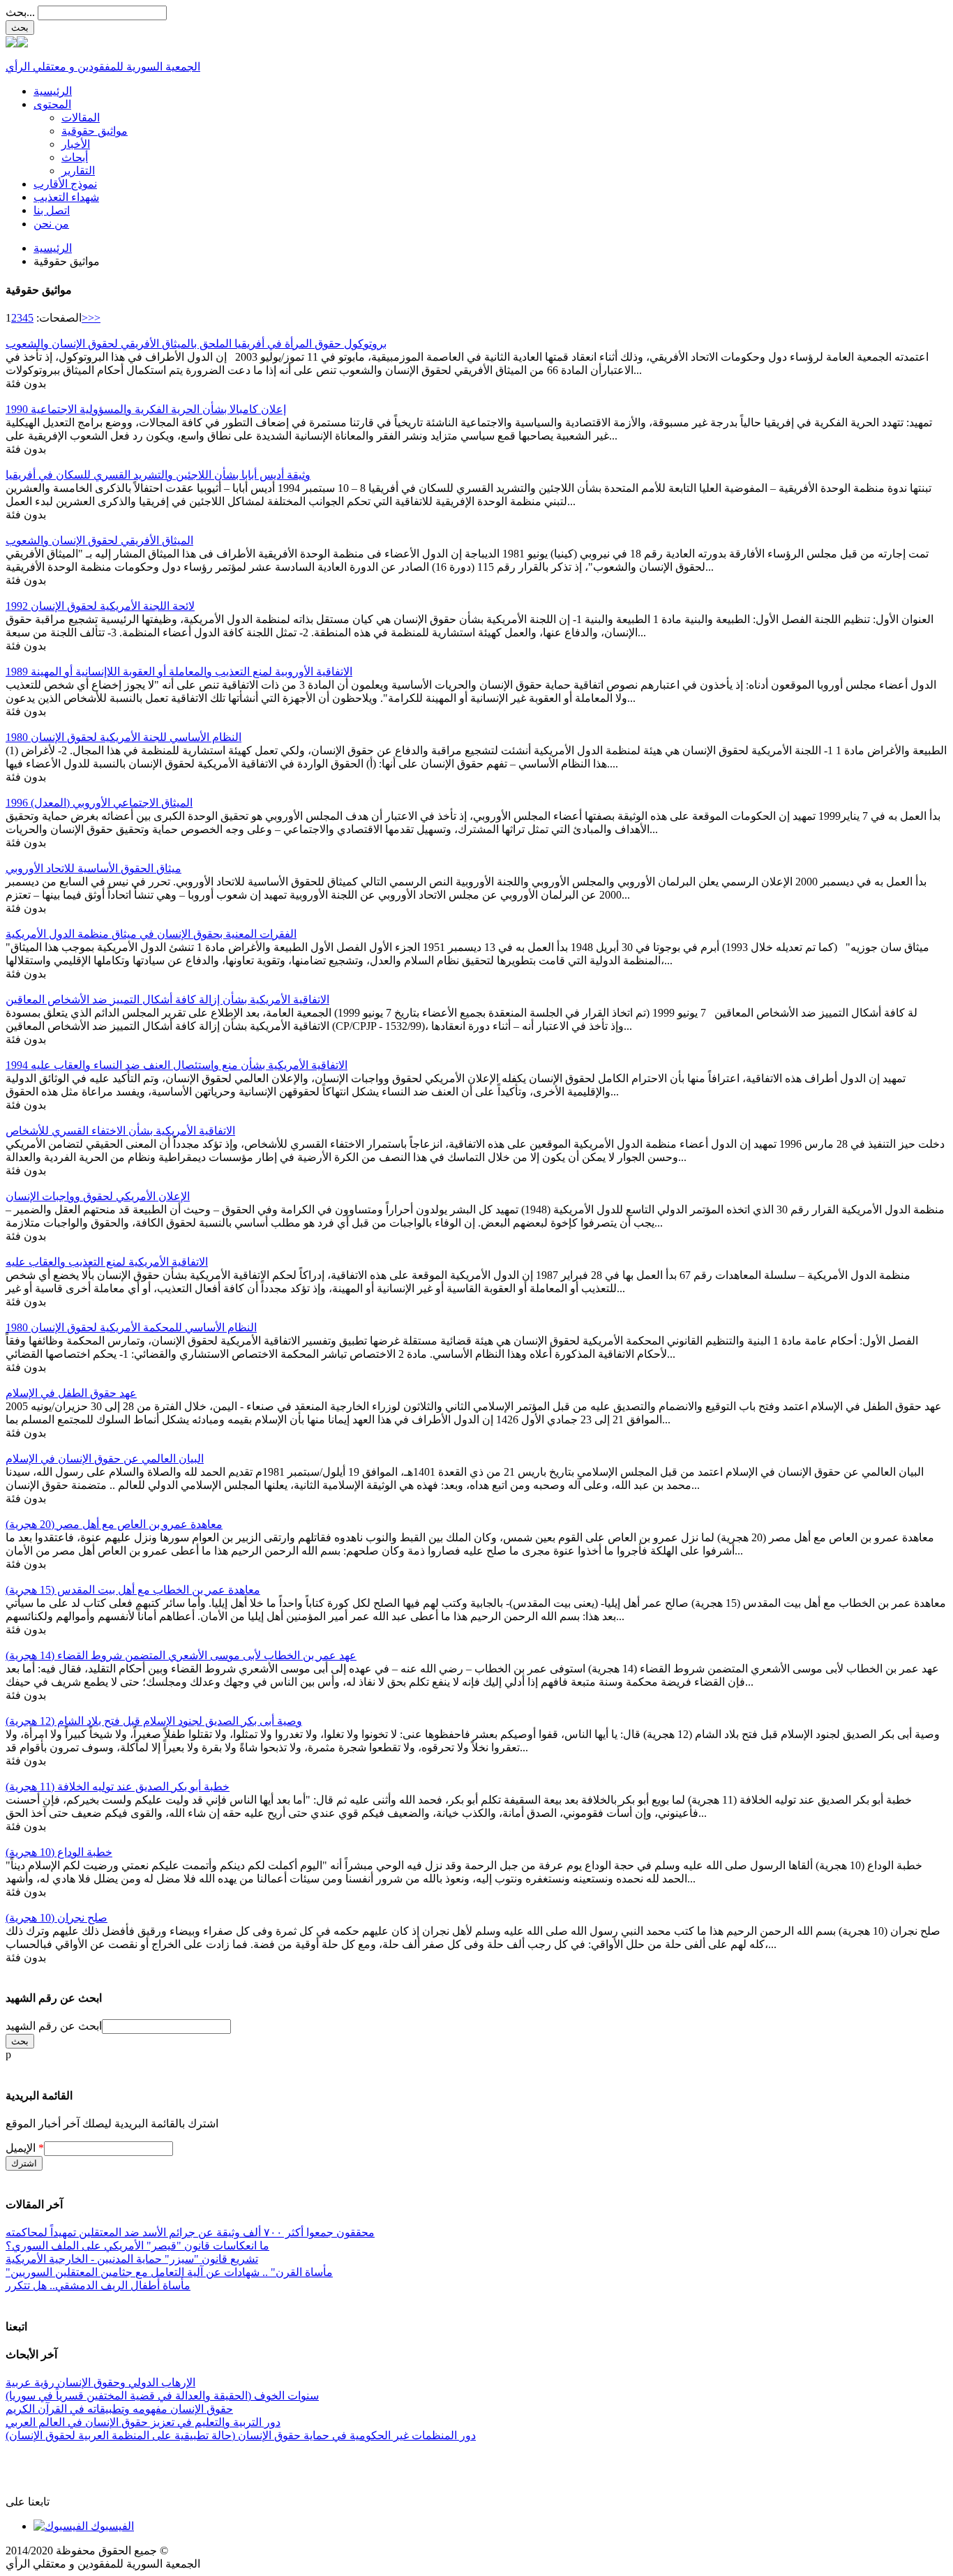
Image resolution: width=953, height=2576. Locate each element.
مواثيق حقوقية (95, 131)
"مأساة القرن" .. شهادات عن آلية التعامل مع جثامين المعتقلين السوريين (169, 2272)
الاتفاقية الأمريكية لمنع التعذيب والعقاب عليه (107, 1262)
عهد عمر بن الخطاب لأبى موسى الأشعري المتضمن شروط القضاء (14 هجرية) (181, 1655)
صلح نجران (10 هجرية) (57, 1918)
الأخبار (76, 144)
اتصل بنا (52, 210)
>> (94, 318)
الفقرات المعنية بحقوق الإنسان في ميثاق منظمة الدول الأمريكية (151, 934)
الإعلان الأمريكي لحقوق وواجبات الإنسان (98, 1196)
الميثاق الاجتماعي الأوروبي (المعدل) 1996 (99, 803)
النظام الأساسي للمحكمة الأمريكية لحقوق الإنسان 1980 (131, 1327)
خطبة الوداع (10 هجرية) (59, 1852)
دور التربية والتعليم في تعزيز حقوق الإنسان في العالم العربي (143, 2422)
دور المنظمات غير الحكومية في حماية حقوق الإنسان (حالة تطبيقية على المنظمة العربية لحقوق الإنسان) (241, 2435)
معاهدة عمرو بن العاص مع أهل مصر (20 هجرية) (114, 1524)
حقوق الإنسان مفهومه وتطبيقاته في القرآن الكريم (119, 2409)
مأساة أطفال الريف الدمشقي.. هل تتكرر (98, 2285)
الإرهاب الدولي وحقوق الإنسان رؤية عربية (100, 2382)
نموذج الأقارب (65, 184)
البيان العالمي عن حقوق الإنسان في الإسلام (105, 1459)
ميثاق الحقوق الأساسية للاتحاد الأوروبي (93, 868)
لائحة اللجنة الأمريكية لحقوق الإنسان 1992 (100, 606)
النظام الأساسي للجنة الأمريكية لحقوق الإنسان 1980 (123, 737)
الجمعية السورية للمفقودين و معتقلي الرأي (103, 67)
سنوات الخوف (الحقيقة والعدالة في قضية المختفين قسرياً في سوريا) (162, 2396)
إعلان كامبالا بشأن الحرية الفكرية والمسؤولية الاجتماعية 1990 (146, 409)
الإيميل (25, 2148)
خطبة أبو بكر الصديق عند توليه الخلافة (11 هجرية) (118, 1787)
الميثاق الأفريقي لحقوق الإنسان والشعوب (99, 540)
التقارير (78, 171)
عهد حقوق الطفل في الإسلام (71, 1393)
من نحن (51, 224)
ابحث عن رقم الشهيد (54, 2026)
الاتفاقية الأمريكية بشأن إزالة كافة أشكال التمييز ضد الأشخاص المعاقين (167, 999)
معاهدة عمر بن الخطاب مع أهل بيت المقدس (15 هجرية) (133, 1590)
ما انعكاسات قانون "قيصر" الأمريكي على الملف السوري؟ (137, 2246)
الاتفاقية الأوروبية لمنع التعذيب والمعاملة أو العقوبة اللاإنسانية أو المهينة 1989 (179, 672)
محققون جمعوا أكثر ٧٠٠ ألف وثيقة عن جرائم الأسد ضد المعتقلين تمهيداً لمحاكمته (190, 2232)
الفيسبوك (111, 2526)
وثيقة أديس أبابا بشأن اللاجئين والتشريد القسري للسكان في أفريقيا (158, 475)
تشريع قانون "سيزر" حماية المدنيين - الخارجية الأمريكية (132, 2259)
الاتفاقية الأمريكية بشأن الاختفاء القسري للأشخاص (120, 1131)
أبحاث (75, 157)
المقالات (81, 118)
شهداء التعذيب (66, 197)
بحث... (20, 12)
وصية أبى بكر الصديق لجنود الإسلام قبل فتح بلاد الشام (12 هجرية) (154, 1721)
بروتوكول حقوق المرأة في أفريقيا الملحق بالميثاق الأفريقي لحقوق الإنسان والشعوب (196, 344)
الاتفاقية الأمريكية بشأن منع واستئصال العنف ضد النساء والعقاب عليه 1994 (177, 1065)
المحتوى (52, 104)
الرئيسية (53, 91)
